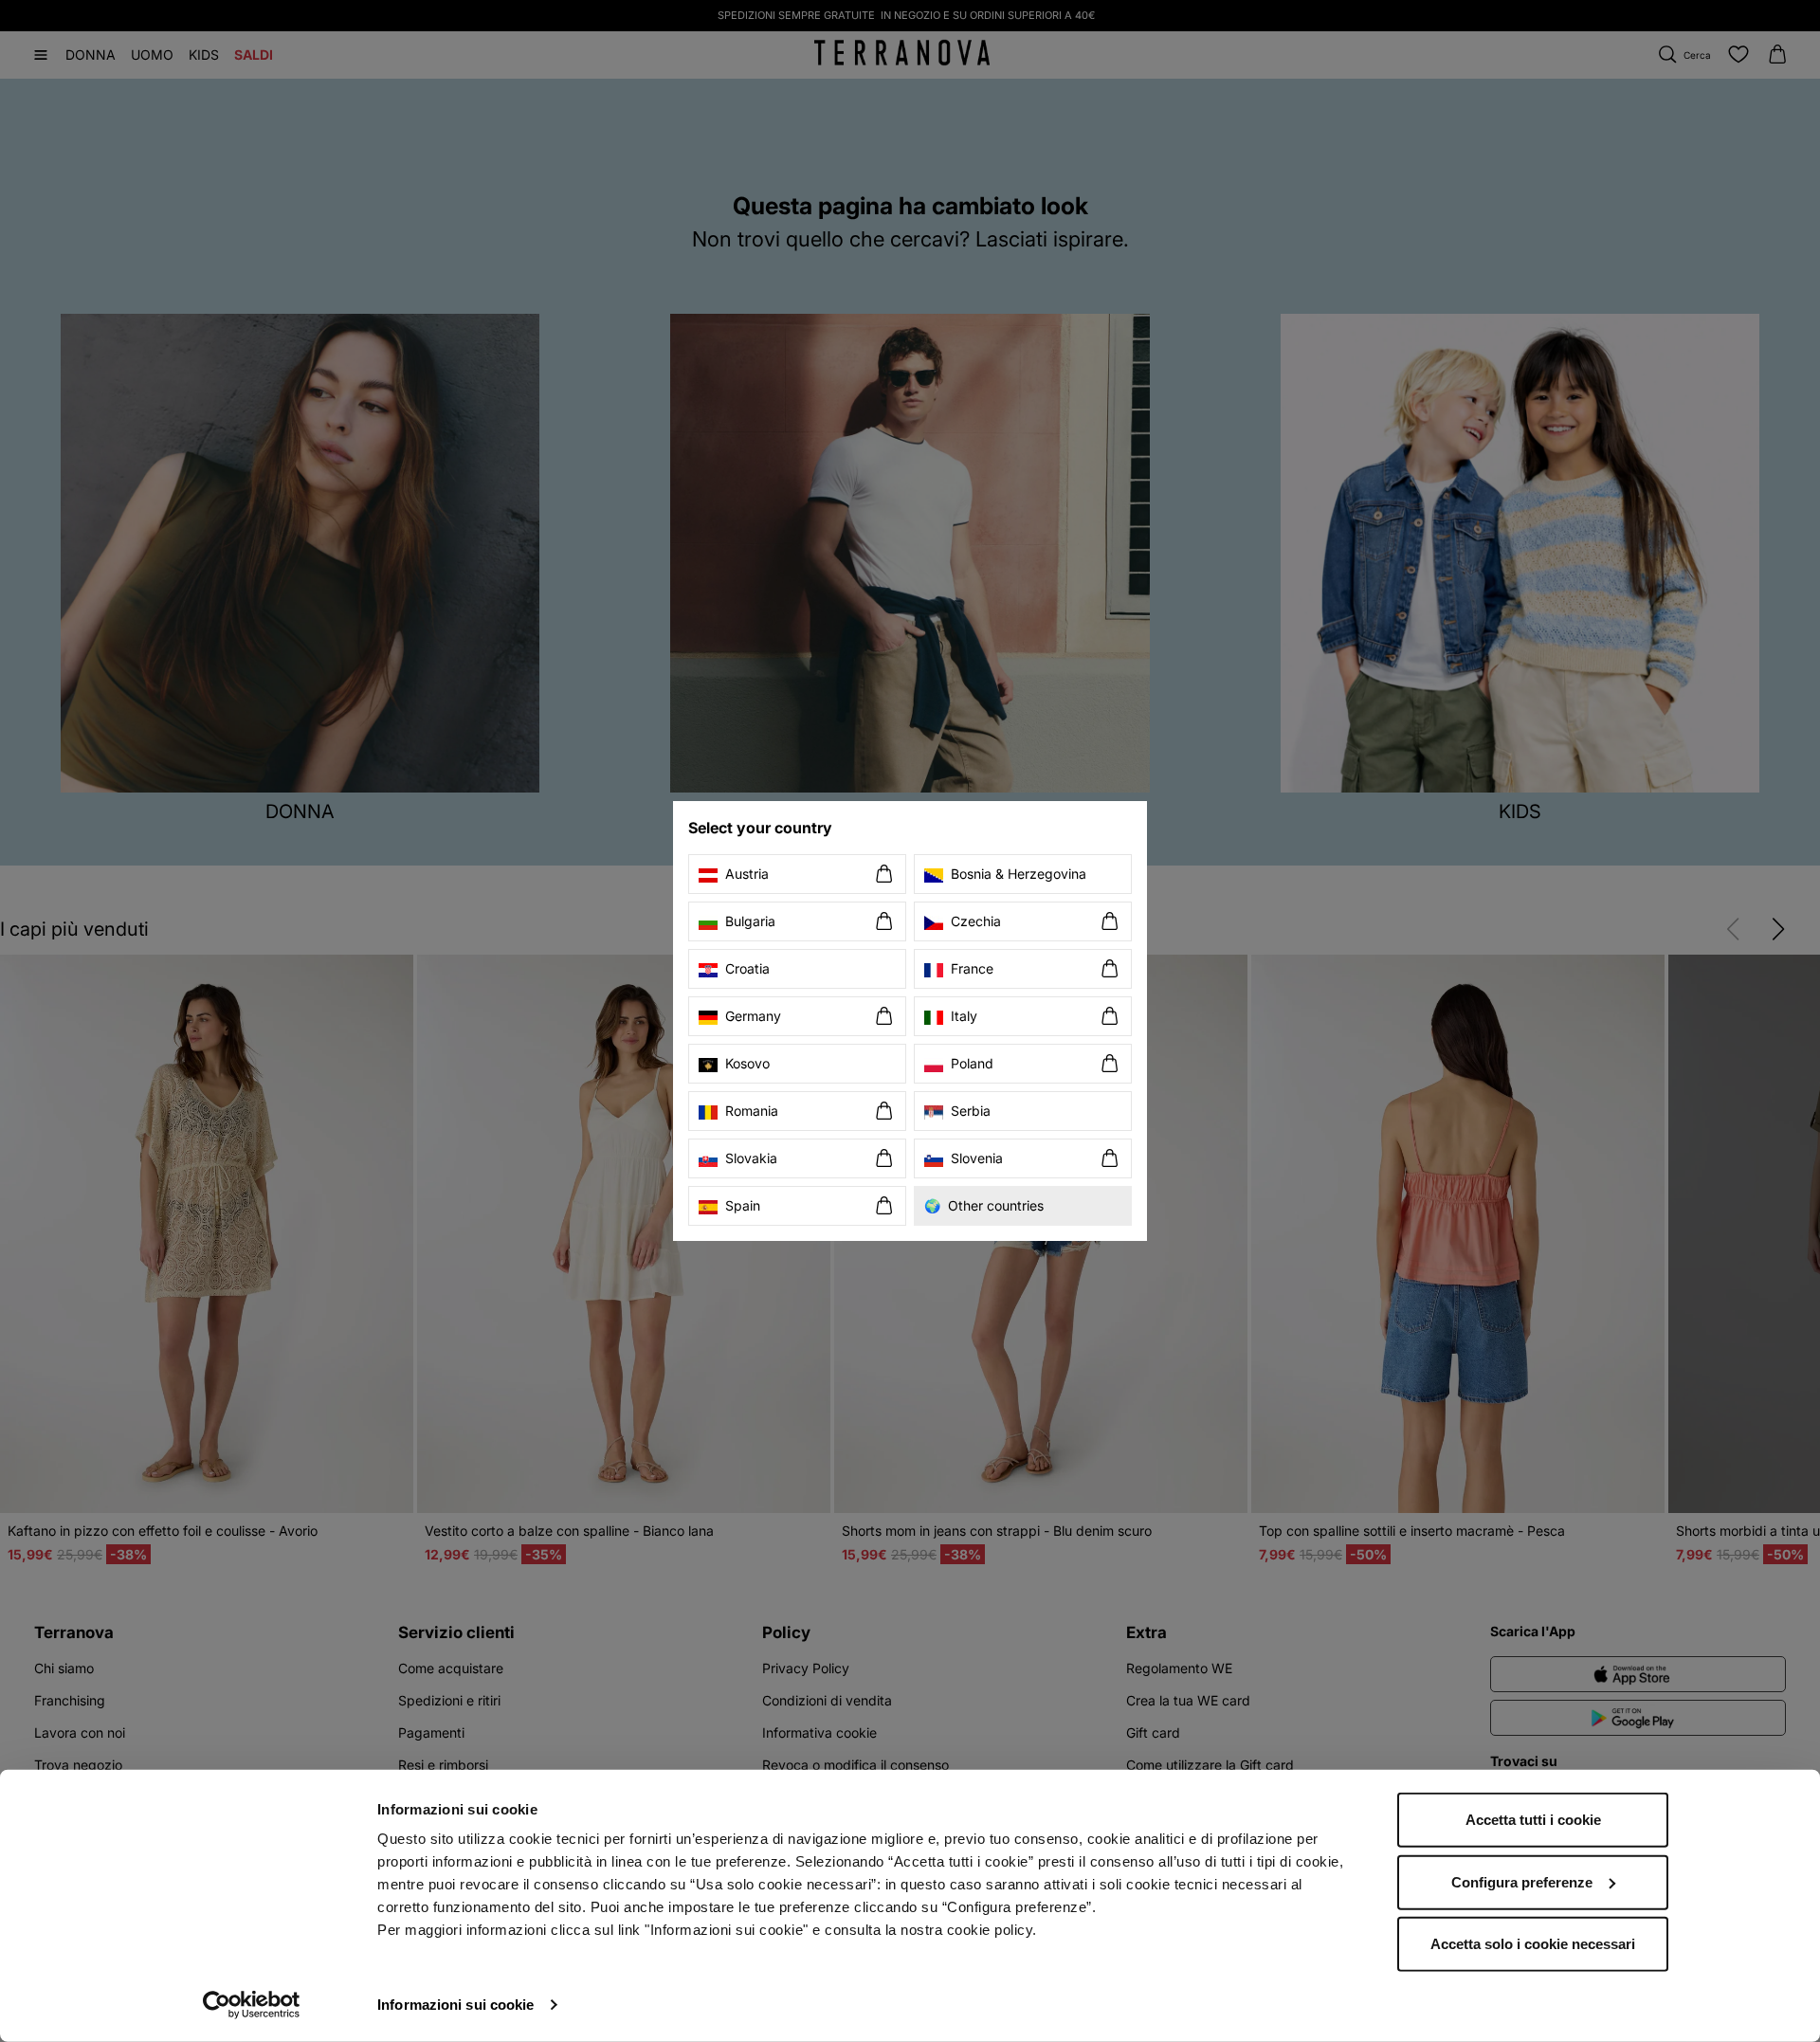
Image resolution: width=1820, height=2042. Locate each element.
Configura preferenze (1522, 1881)
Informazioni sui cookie (455, 2005)
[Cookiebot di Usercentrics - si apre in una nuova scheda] (252, 2005)
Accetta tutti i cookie (1533, 1820)
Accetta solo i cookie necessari (1533, 1944)
